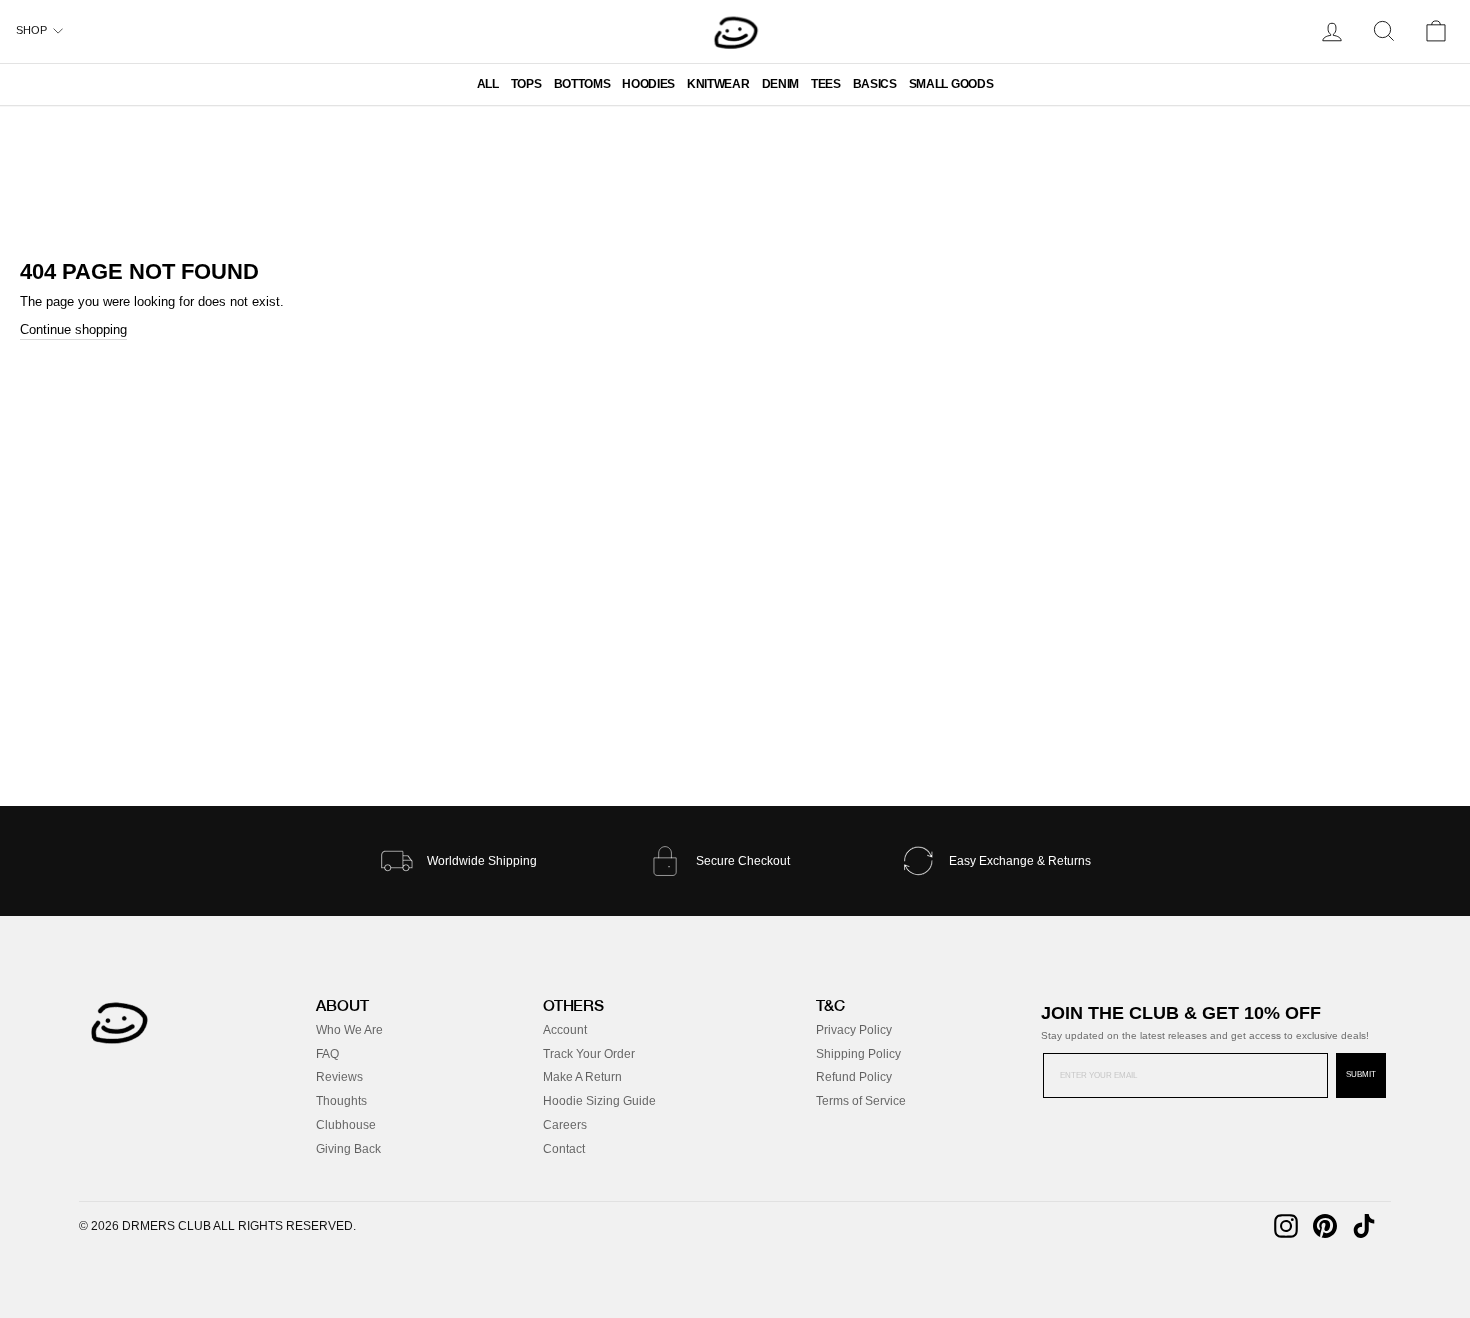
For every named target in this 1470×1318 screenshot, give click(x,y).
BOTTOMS (582, 84)
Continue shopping (73, 329)
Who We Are (349, 1030)
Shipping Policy (858, 1054)
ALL (488, 84)
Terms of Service (861, 1101)
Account (565, 1030)
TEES (826, 84)
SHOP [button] (31, 30)
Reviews (339, 1077)
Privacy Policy (854, 1030)
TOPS (526, 84)
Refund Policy (854, 1077)
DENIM (780, 84)
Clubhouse (346, 1125)
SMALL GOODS (951, 84)
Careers (565, 1125)
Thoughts (341, 1101)
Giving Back (348, 1149)
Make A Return (582, 1077)
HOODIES (648, 84)
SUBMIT (1361, 1074)
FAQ (327, 1054)
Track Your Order (589, 1054)
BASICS (875, 84)
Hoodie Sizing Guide (599, 1101)
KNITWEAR (718, 84)
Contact (564, 1149)
